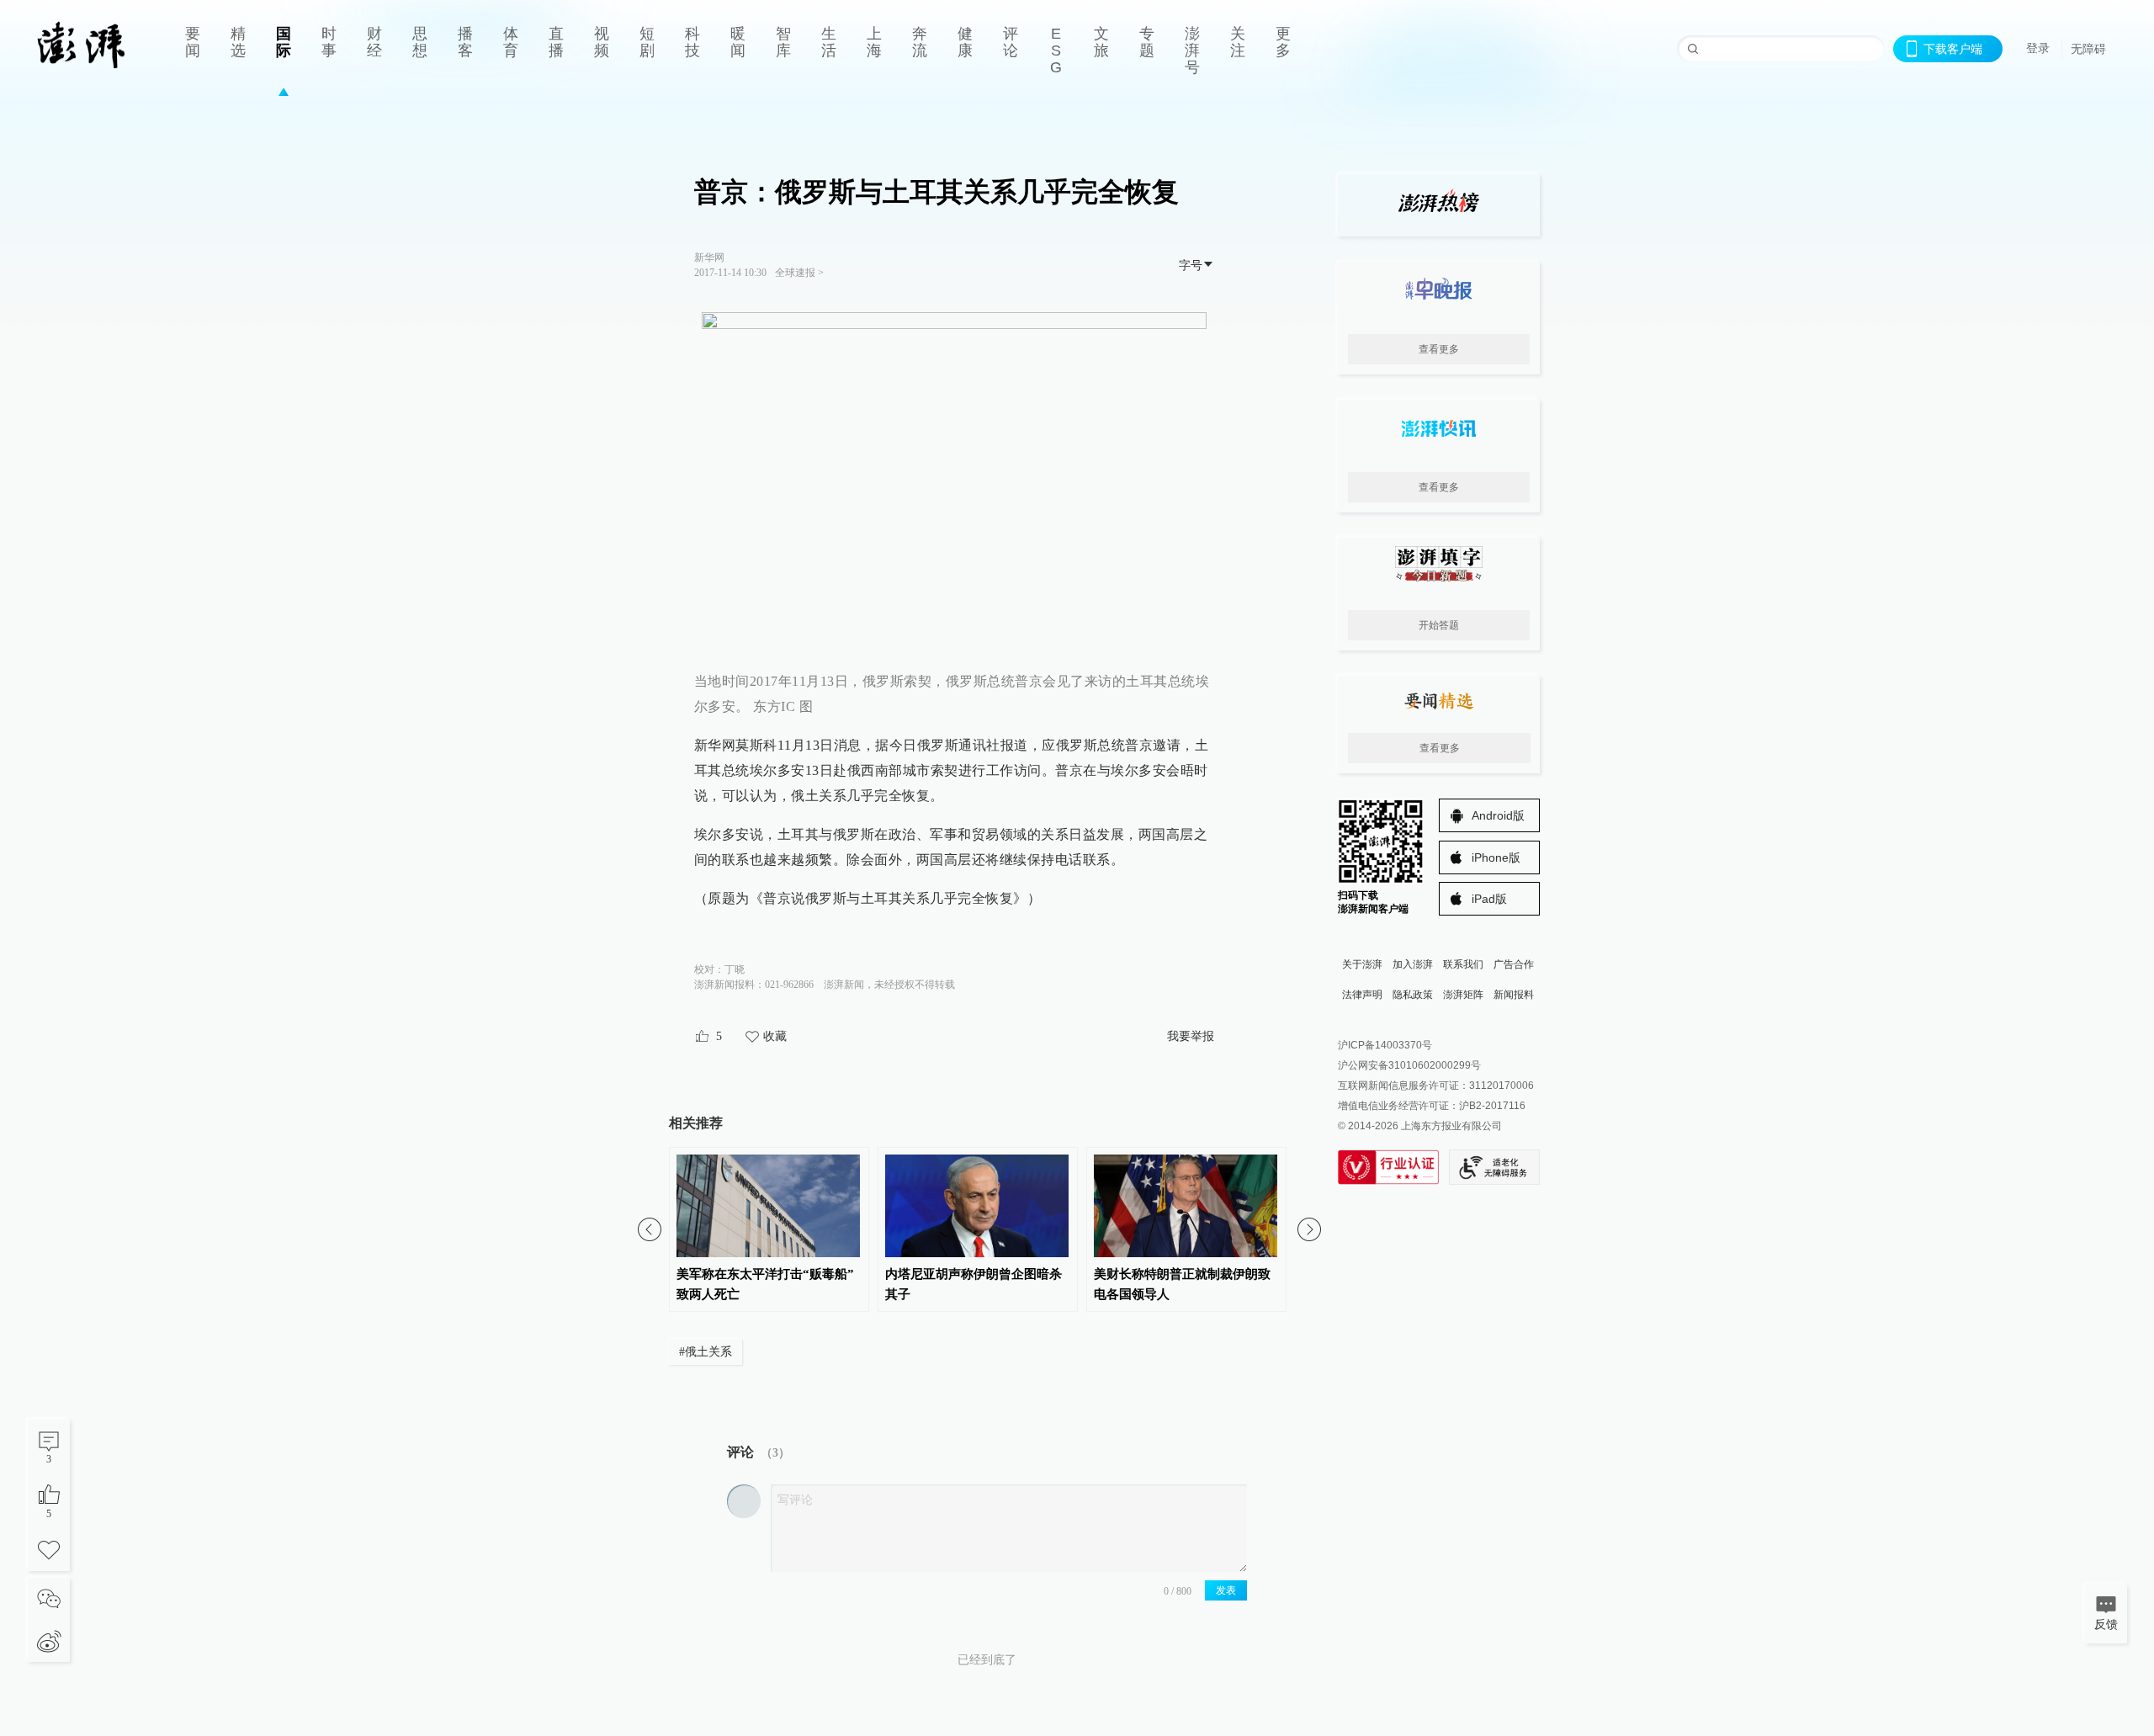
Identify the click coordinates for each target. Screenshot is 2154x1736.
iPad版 (1489, 899)
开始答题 (1439, 625)
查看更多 (1439, 349)
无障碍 (2088, 49)
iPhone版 (1496, 857)
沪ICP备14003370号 (1385, 1045)
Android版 (1498, 815)
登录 (2038, 48)
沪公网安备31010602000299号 (1409, 1065)
